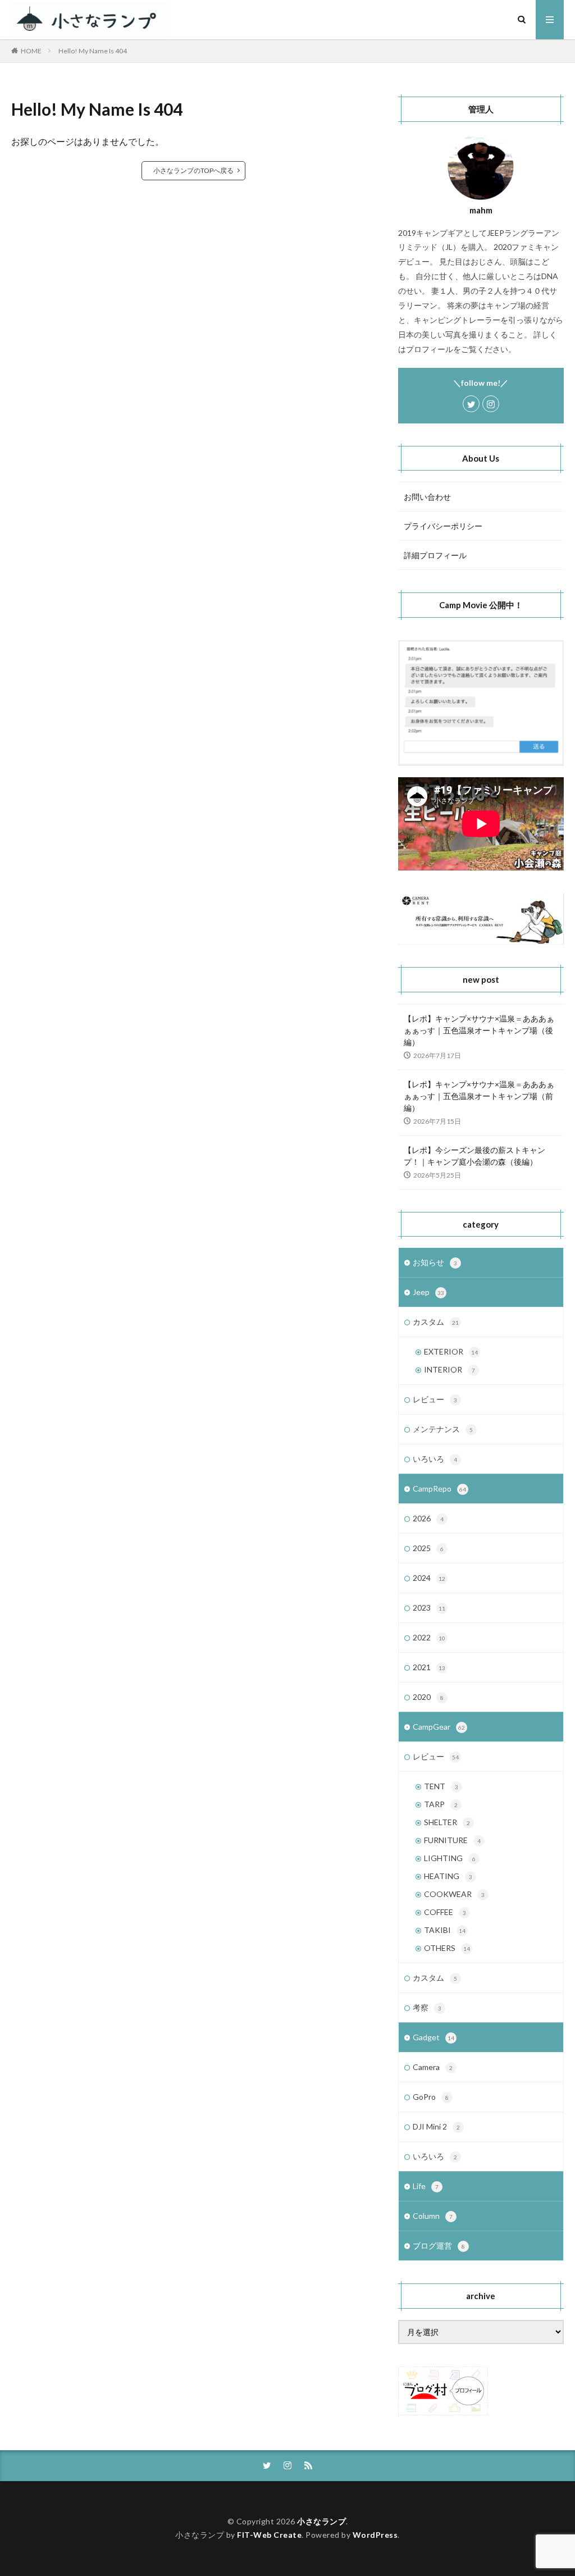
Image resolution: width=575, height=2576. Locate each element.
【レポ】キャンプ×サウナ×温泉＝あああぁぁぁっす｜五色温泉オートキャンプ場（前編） (479, 1096)
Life (426, 2186)
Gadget (433, 2037)
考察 (427, 2007)
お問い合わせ (427, 497)
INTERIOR (449, 1369)
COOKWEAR (454, 1894)
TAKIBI (445, 1930)
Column (433, 2216)
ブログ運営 (439, 2246)
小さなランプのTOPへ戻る (193, 170)
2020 (428, 1697)
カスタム (436, 1322)
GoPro (431, 2097)
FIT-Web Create (269, 2535)
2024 (429, 1578)
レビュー (435, 1399)
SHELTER (447, 1822)
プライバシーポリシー (443, 526)
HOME (31, 51)
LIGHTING (450, 1858)
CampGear (439, 1727)
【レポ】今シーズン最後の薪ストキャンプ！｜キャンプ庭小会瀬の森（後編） (474, 1156)
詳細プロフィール (435, 555)
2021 (429, 1667)
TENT (441, 1786)
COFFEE (445, 1912)
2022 (429, 1637)
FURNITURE (452, 1840)
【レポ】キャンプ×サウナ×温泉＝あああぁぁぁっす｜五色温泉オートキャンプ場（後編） (479, 1030)
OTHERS (447, 1948)
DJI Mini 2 (436, 2126)
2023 (429, 1608)
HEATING (448, 1876)
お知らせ (435, 1262)
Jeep (428, 1292)
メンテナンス (443, 1429)
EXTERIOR (451, 1351)
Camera (433, 2067)
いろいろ (435, 1459)
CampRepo (439, 1488)
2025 (428, 1548)
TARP (441, 1804)
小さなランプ (321, 2521)
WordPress (375, 2535)
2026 (428, 1518)
